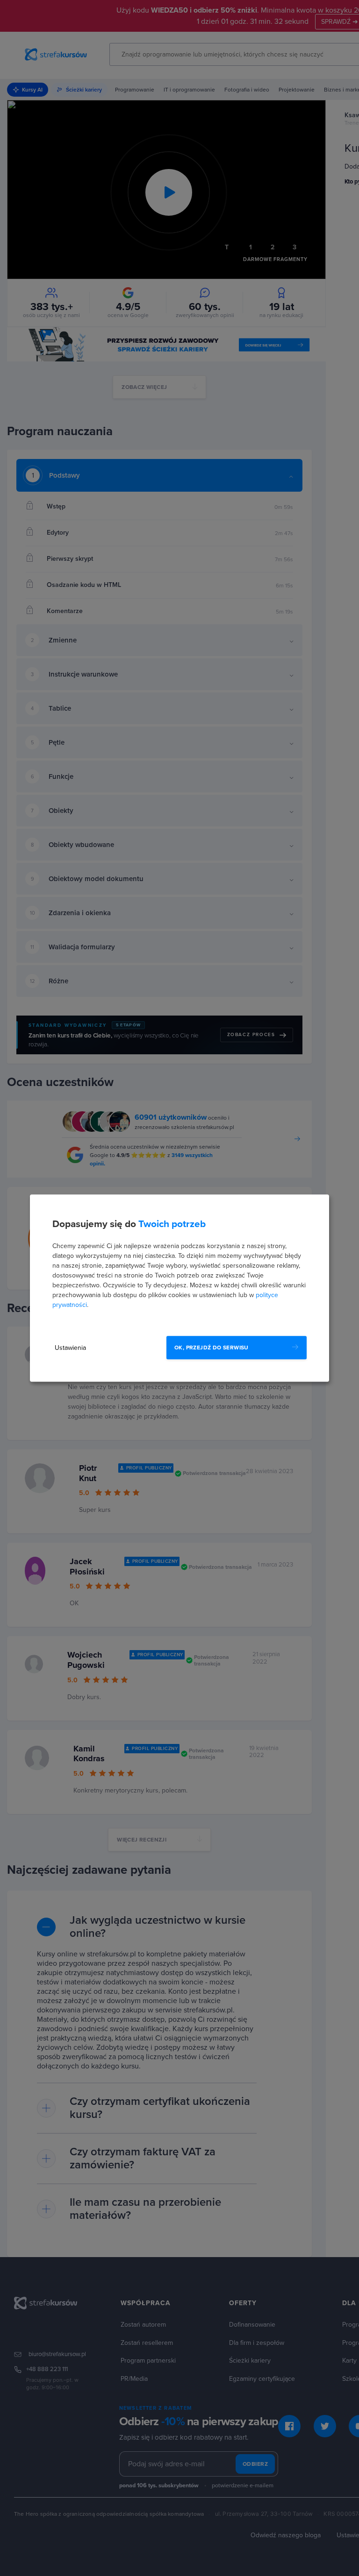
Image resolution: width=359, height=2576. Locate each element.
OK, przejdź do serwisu (212, 1348)
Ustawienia (70, 1348)
